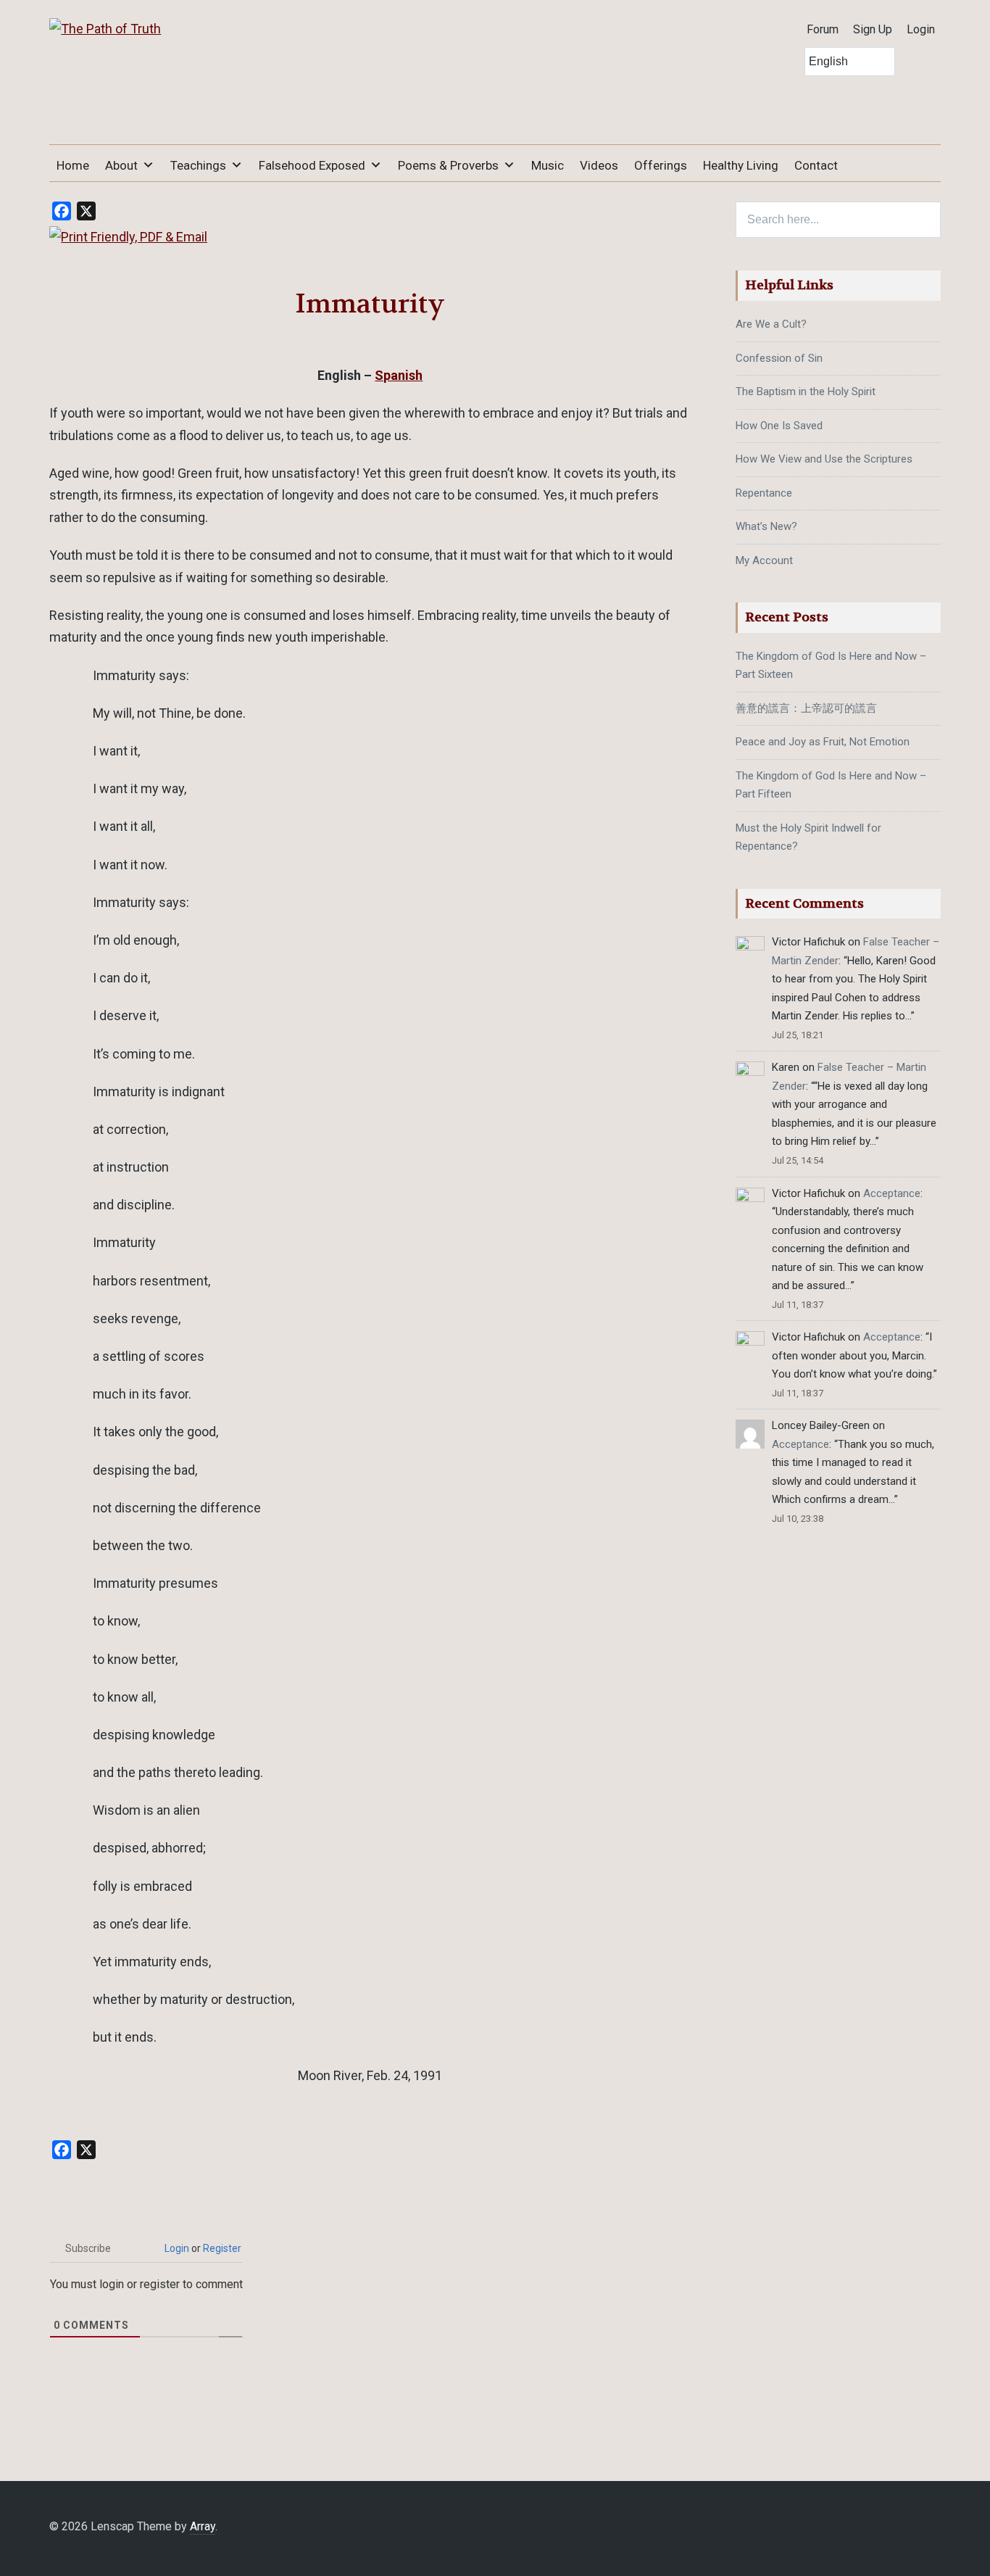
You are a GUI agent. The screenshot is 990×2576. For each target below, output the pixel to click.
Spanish (399, 375)
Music (548, 165)
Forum (823, 29)
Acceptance (892, 1193)
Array (203, 2526)
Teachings (198, 165)
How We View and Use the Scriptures (824, 459)
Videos (599, 165)
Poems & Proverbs (448, 165)
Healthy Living (741, 165)
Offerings (661, 165)
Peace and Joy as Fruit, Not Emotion (823, 742)
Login (921, 29)
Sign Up (873, 29)
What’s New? (766, 526)
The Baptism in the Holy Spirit (806, 392)
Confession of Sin (779, 358)
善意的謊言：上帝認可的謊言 (806, 708)
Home (73, 165)
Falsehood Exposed (312, 165)
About (121, 165)
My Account (764, 560)
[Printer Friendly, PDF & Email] (128, 237)
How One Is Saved (779, 426)
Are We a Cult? (771, 324)
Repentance (764, 493)
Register (222, 2248)
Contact (816, 165)
